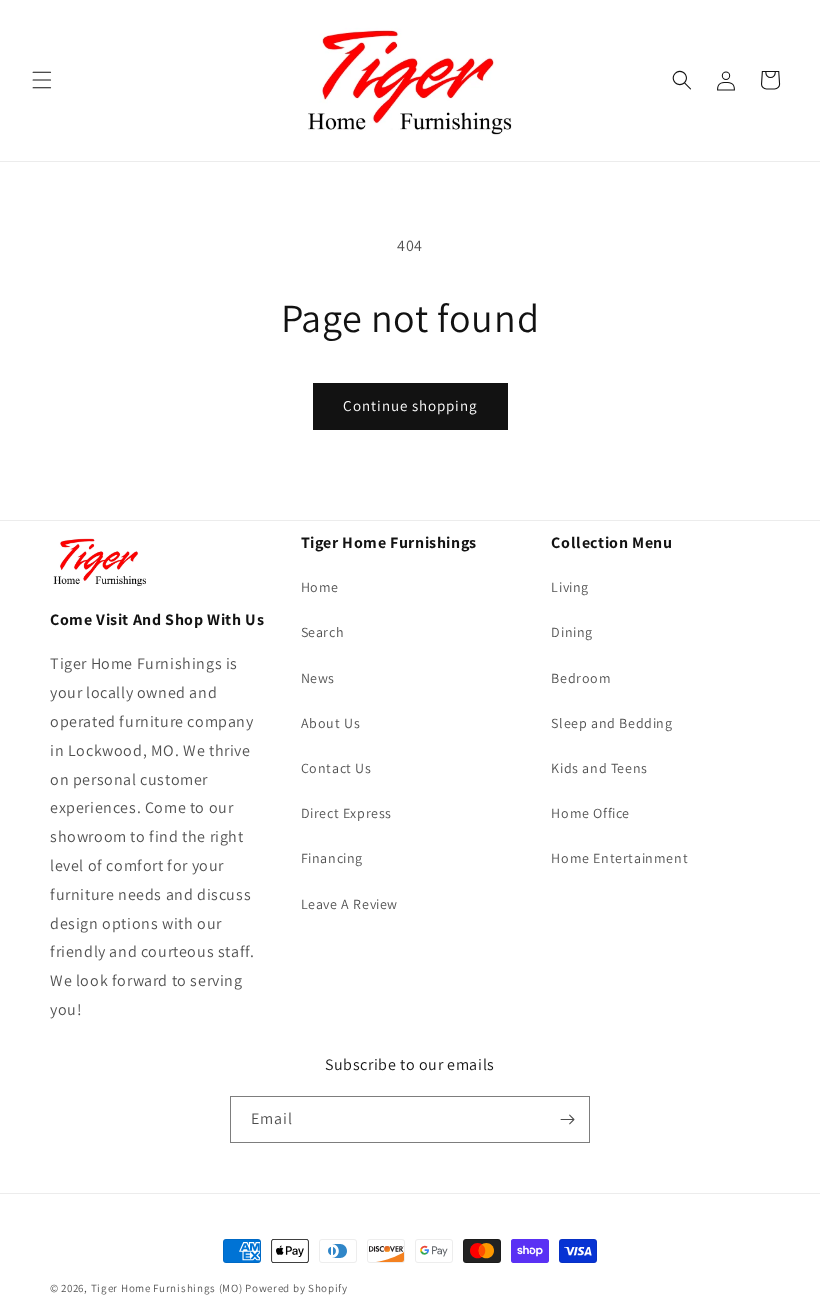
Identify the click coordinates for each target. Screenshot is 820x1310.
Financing (332, 858)
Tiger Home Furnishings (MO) (167, 1288)
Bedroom (581, 678)
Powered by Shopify (296, 1288)
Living (570, 587)
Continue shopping (410, 405)
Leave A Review (349, 904)
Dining (572, 632)
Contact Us (336, 768)
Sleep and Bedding (611, 723)
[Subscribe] (567, 1119)
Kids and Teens (599, 768)
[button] (42, 80)
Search (323, 632)
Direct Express (346, 813)
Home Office (590, 813)
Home (320, 587)
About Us (331, 723)
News (318, 678)
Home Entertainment (619, 858)
